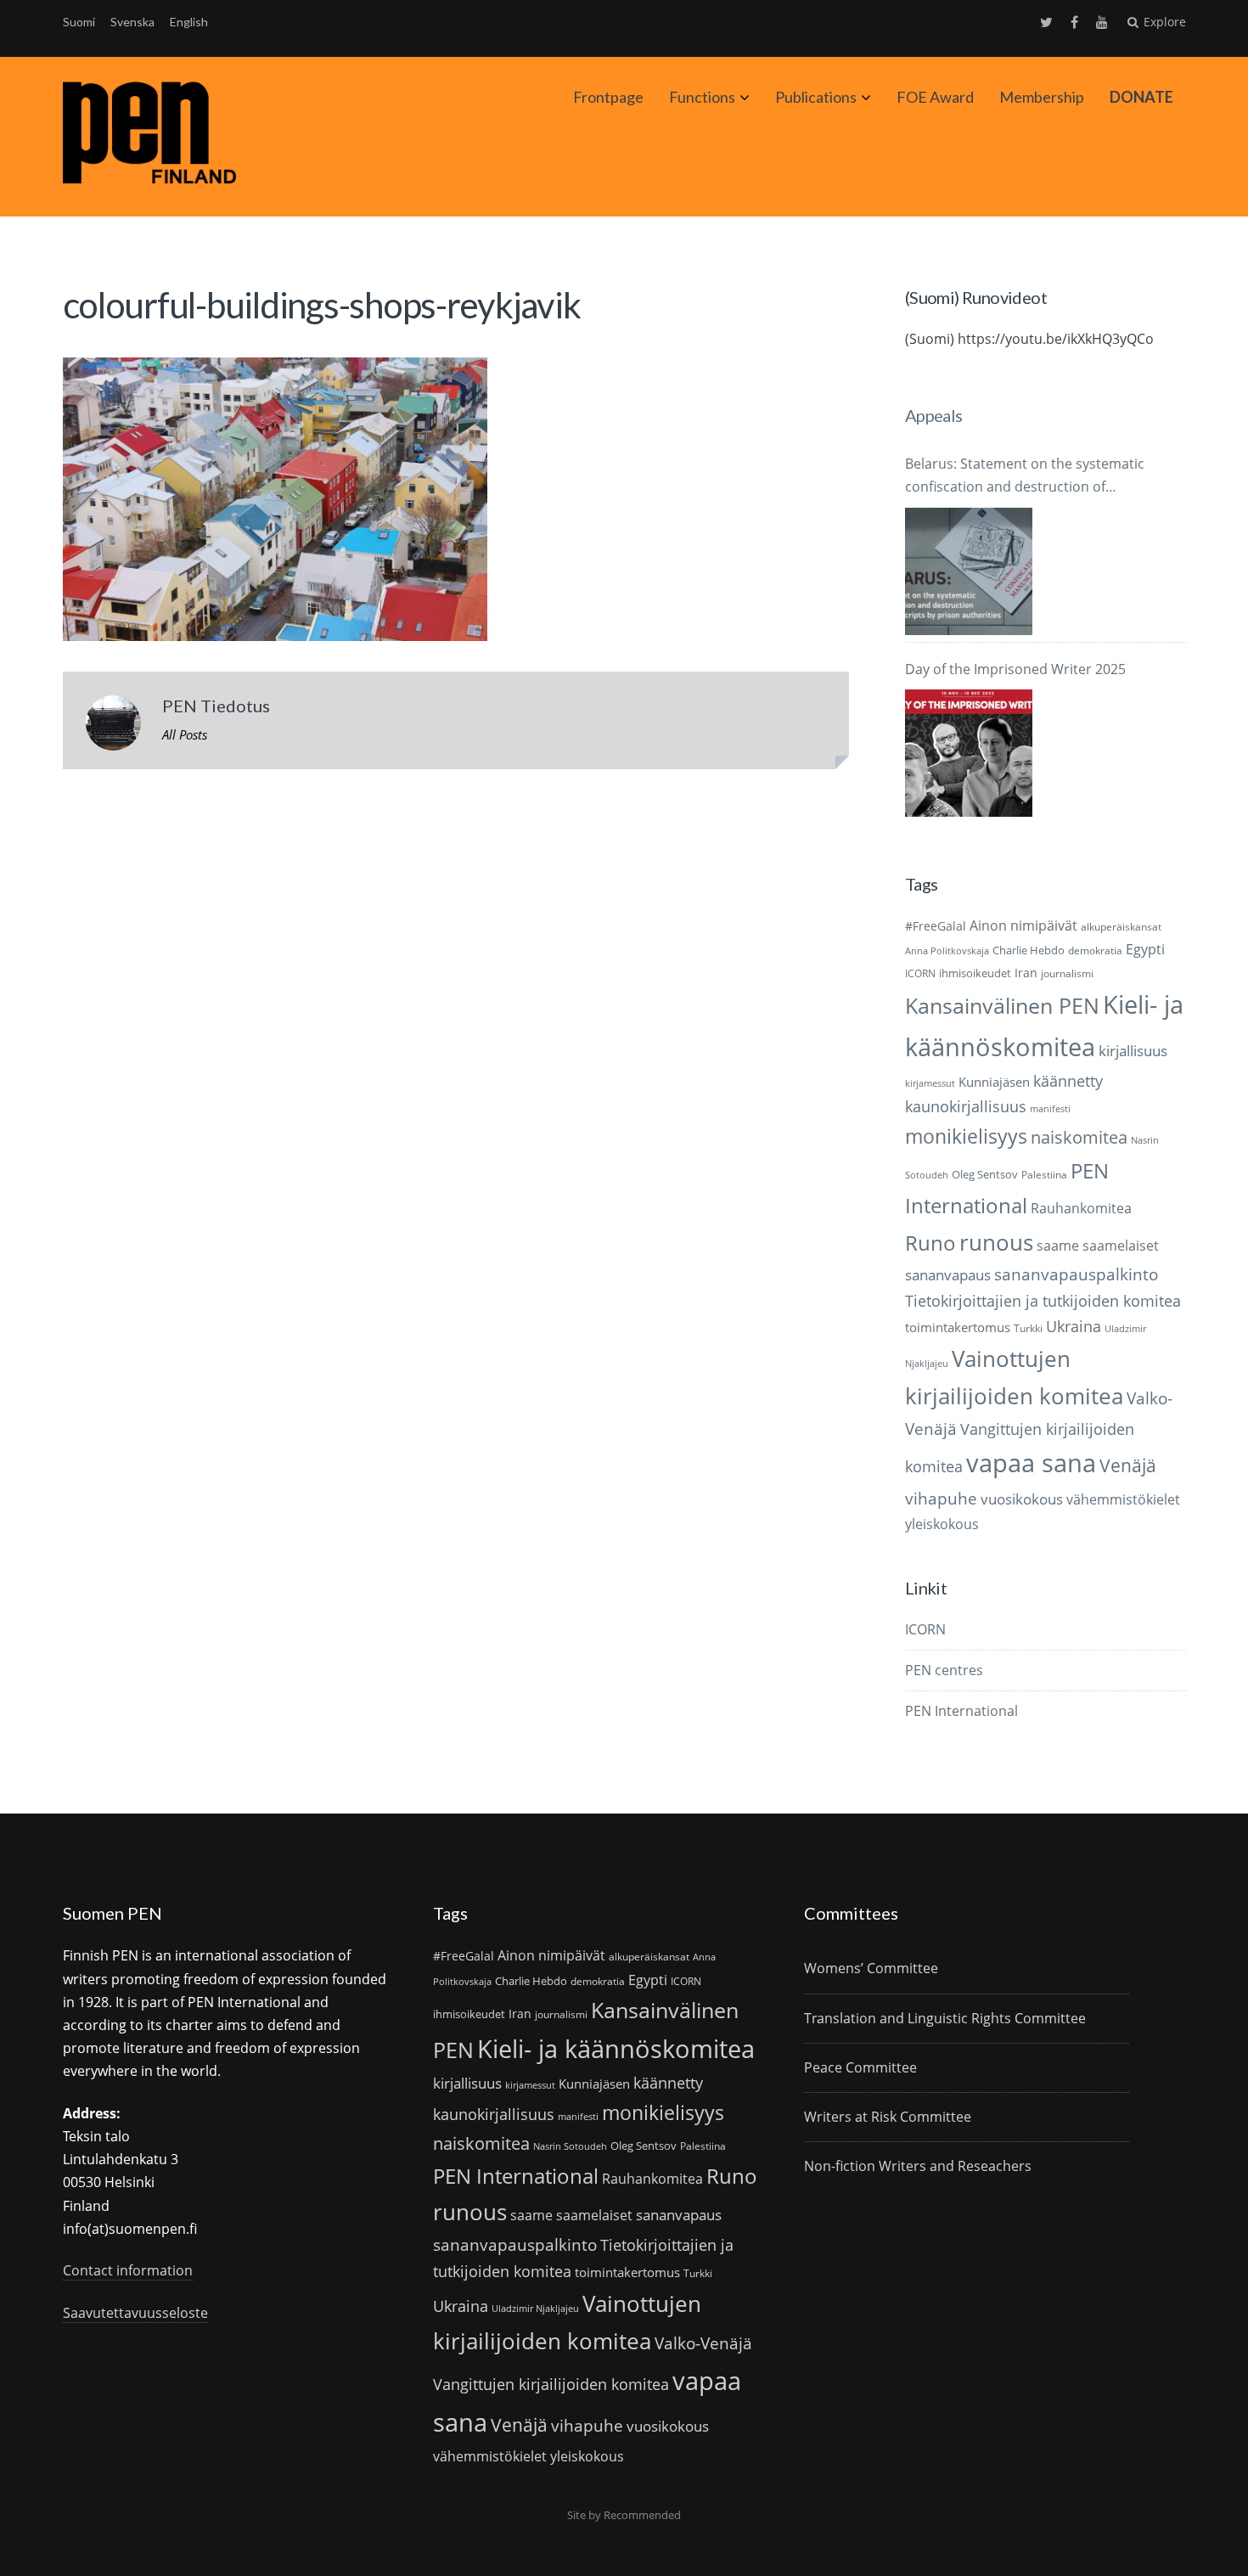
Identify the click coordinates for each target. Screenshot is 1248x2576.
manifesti (1050, 1109)
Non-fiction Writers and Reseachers (918, 2166)
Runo (930, 1243)
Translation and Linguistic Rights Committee (945, 2018)
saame (1058, 1245)
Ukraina (1074, 1326)
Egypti (1145, 949)
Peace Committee (860, 2067)
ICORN (920, 973)
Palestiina (1044, 1175)
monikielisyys (966, 1136)
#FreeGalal (936, 926)
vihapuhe (941, 1499)
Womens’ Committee (871, 1968)
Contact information (128, 2270)
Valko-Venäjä (703, 2343)
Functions (702, 97)
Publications (816, 97)
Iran (1026, 973)
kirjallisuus (1133, 1051)
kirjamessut (930, 1083)
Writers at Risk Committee (888, 2117)
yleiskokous (942, 1524)
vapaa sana (1031, 1463)
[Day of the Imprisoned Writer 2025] (969, 753)
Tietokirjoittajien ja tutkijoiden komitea (1043, 1301)
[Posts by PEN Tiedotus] (113, 727)
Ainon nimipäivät (1023, 925)
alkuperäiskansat (1121, 927)
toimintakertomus (958, 1327)
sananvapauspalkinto (1076, 1274)
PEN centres (944, 1670)
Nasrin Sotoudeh (570, 2146)
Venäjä (1128, 1465)
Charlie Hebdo (1029, 950)
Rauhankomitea (1081, 1208)
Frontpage (608, 97)
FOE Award (935, 97)
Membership (1042, 97)
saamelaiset (1121, 1246)
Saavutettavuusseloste (135, 2313)
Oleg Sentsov (985, 1174)
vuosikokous (1022, 1499)
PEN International (961, 1711)
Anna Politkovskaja (947, 951)
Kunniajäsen (994, 1082)
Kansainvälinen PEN (1002, 1005)
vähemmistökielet (1123, 1499)
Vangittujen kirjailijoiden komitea (551, 2384)
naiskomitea (1079, 1137)
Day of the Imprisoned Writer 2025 (1015, 669)
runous (996, 1242)
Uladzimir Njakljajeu (535, 2309)
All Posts (185, 734)
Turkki (1028, 1328)
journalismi (1067, 973)
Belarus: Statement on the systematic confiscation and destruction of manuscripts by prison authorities (1025, 476)
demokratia (1095, 951)
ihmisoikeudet (975, 973)
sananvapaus (948, 1275)
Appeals (934, 415)
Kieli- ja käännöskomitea (616, 2049)
